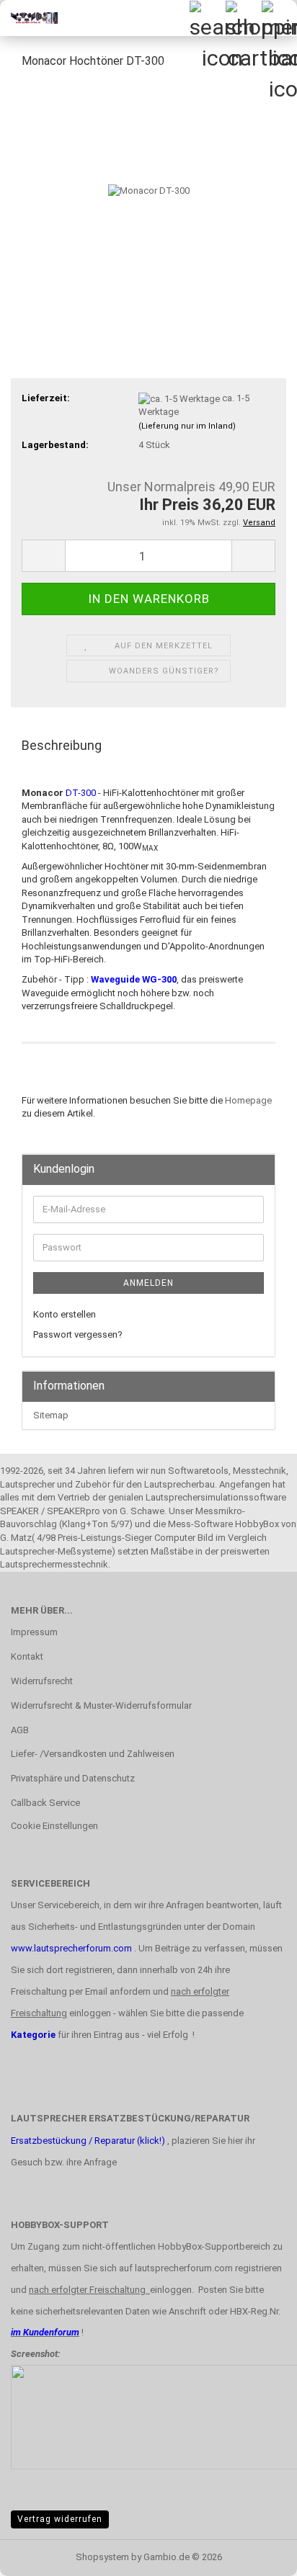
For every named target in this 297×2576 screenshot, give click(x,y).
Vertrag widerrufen (60, 2519)
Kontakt (27, 1656)
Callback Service (45, 1803)
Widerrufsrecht (42, 1681)
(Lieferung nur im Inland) (187, 426)
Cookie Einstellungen (54, 1826)
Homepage (248, 1100)
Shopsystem (102, 2557)
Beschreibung (62, 745)
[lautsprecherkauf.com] (29, 18)
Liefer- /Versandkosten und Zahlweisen (93, 1754)
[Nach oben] (257, 2554)
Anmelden (148, 1283)
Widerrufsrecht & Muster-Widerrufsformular (101, 1705)
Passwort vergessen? (78, 1334)
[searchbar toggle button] (207, 18)
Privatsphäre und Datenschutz (73, 1778)
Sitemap (51, 1415)
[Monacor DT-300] (149, 190)
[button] (43, 556)
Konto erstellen (65, 1314)
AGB (20, 1730)
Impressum (34, 1632)
